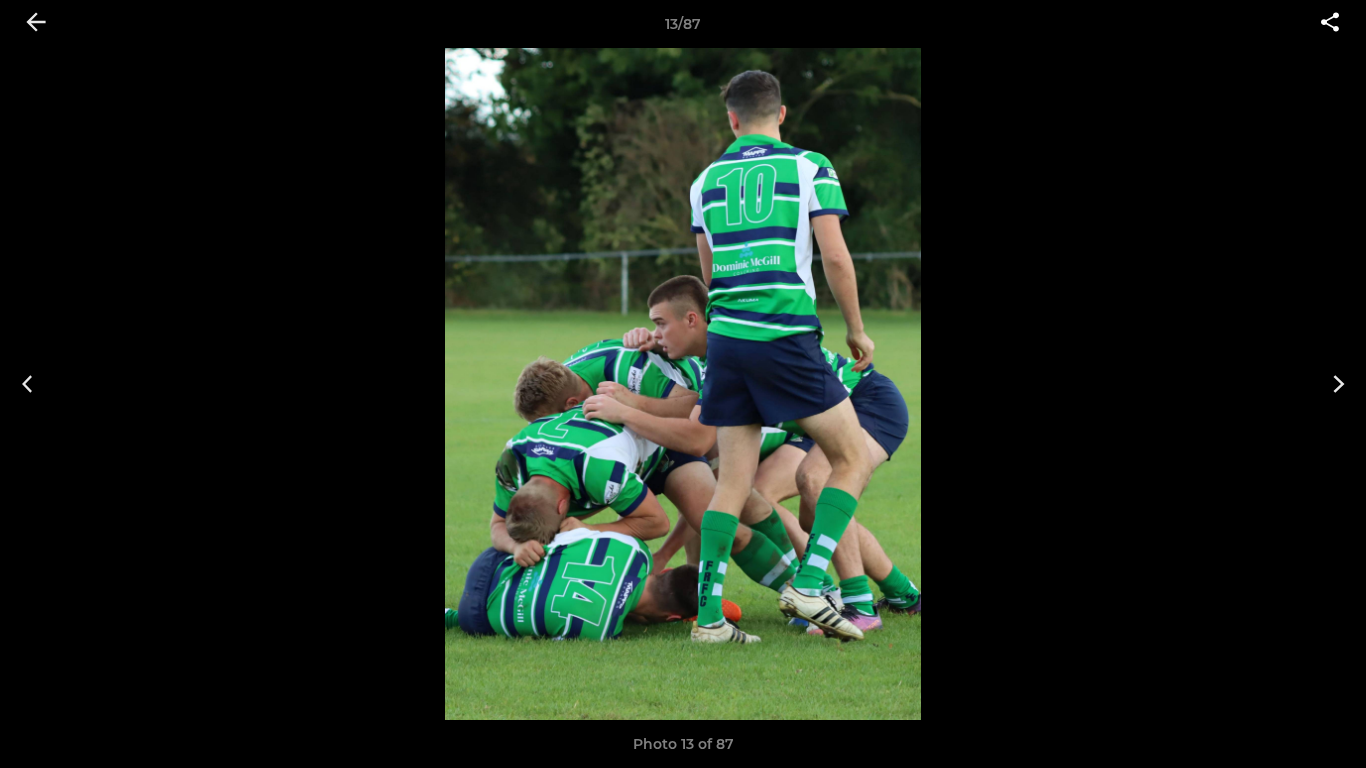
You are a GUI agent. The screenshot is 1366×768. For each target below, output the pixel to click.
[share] (1330, 24)
